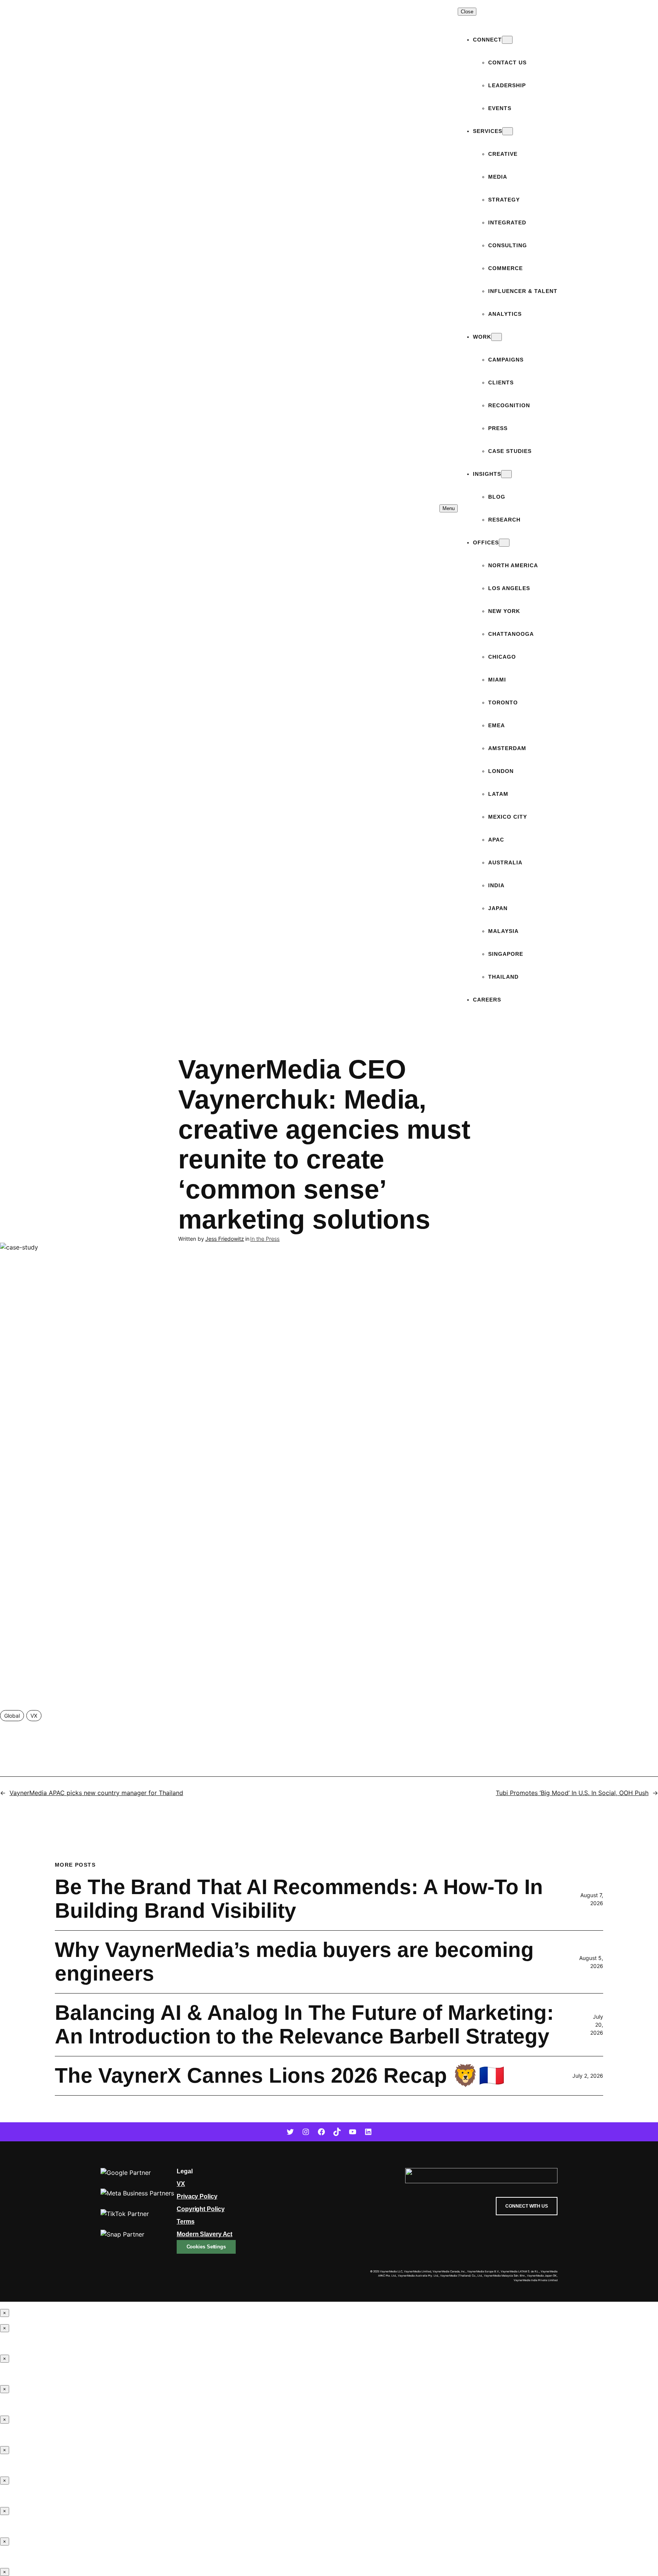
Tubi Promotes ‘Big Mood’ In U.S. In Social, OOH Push (572, 1793)
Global (12, 1716)
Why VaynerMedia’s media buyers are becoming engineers (294, 1962)
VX (34, 1716)
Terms (186, 2222)
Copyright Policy (200, 2209)
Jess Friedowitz (225, 1239)
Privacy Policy (197, 2196)
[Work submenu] (497, 337)
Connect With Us (527, 2206)
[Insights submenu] (506, 474)
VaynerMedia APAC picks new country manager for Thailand (96, 1793)
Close (467, 12)
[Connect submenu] (507, 40)
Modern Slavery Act (204, 2234)
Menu (449, 508)
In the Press (265, 1239)
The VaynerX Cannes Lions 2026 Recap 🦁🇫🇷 (280, 2076)
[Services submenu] (508, 131)
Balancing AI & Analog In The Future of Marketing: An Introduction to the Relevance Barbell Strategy (304, 2025)
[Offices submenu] (504, 543)
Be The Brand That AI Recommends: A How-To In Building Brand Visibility (299, 1899)
